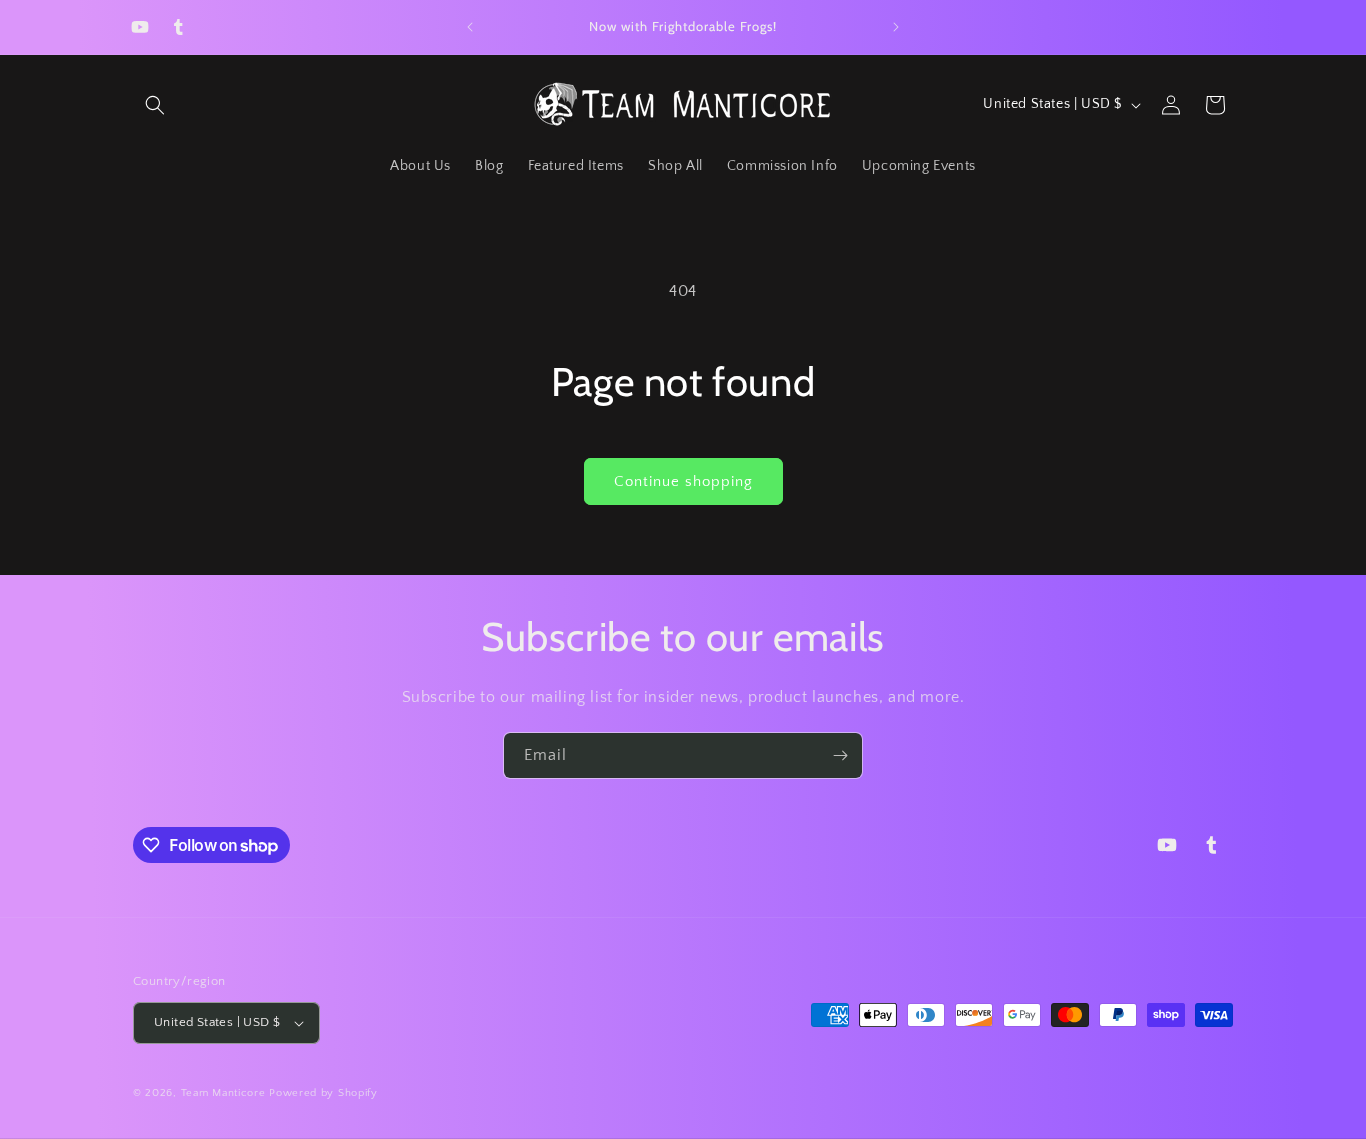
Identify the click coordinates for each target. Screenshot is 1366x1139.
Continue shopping (683, 481)
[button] (155, 105)
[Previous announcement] (470, 27)
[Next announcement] (896, 27)
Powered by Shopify (323, 1093)
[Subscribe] (840, 755)
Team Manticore (223, 1093)
